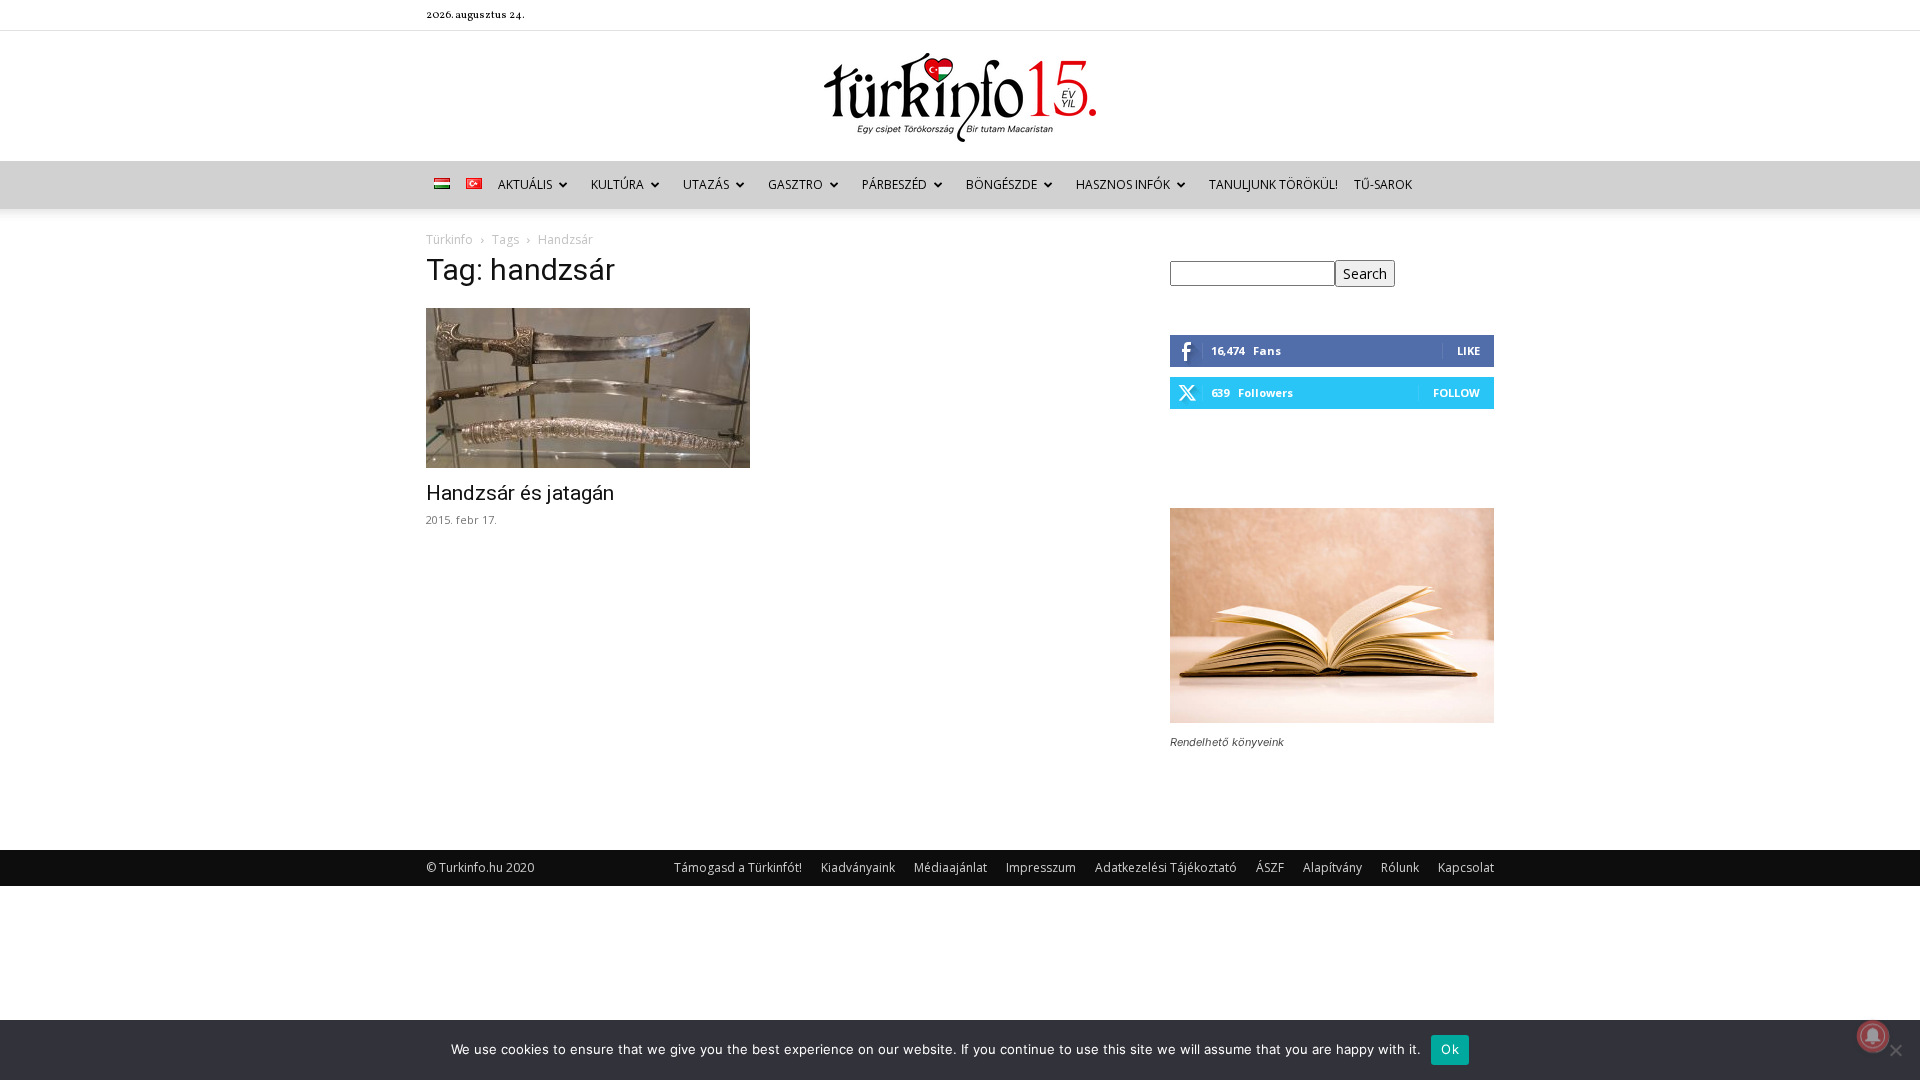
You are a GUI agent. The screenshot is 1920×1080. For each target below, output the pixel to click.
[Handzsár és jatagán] (588, 388)
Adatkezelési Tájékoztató (1166, 867)
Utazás (706, 184)
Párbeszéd (894, 184)
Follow (1456, 392)
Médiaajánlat (950, 867)
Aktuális (525, 184)
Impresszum (1041, 867)
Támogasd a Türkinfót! (738, 867)
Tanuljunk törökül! (1273, 184)
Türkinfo (449, 239)
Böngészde (1001, 184)
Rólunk (1400, 867)
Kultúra (617, 184)
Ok (1450, 1049)
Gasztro (795, 184)
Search (1365, 273)
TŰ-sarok (1383, 184)
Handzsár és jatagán (520, 493)
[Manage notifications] (1873, 1036)
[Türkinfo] (960, 97)
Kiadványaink (858, 867)
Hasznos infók (1123, 184)
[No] (1895, 1050)
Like (1468, 350)
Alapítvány (1332, 867)
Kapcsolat (1466, 867)
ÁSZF (1270, 867)
